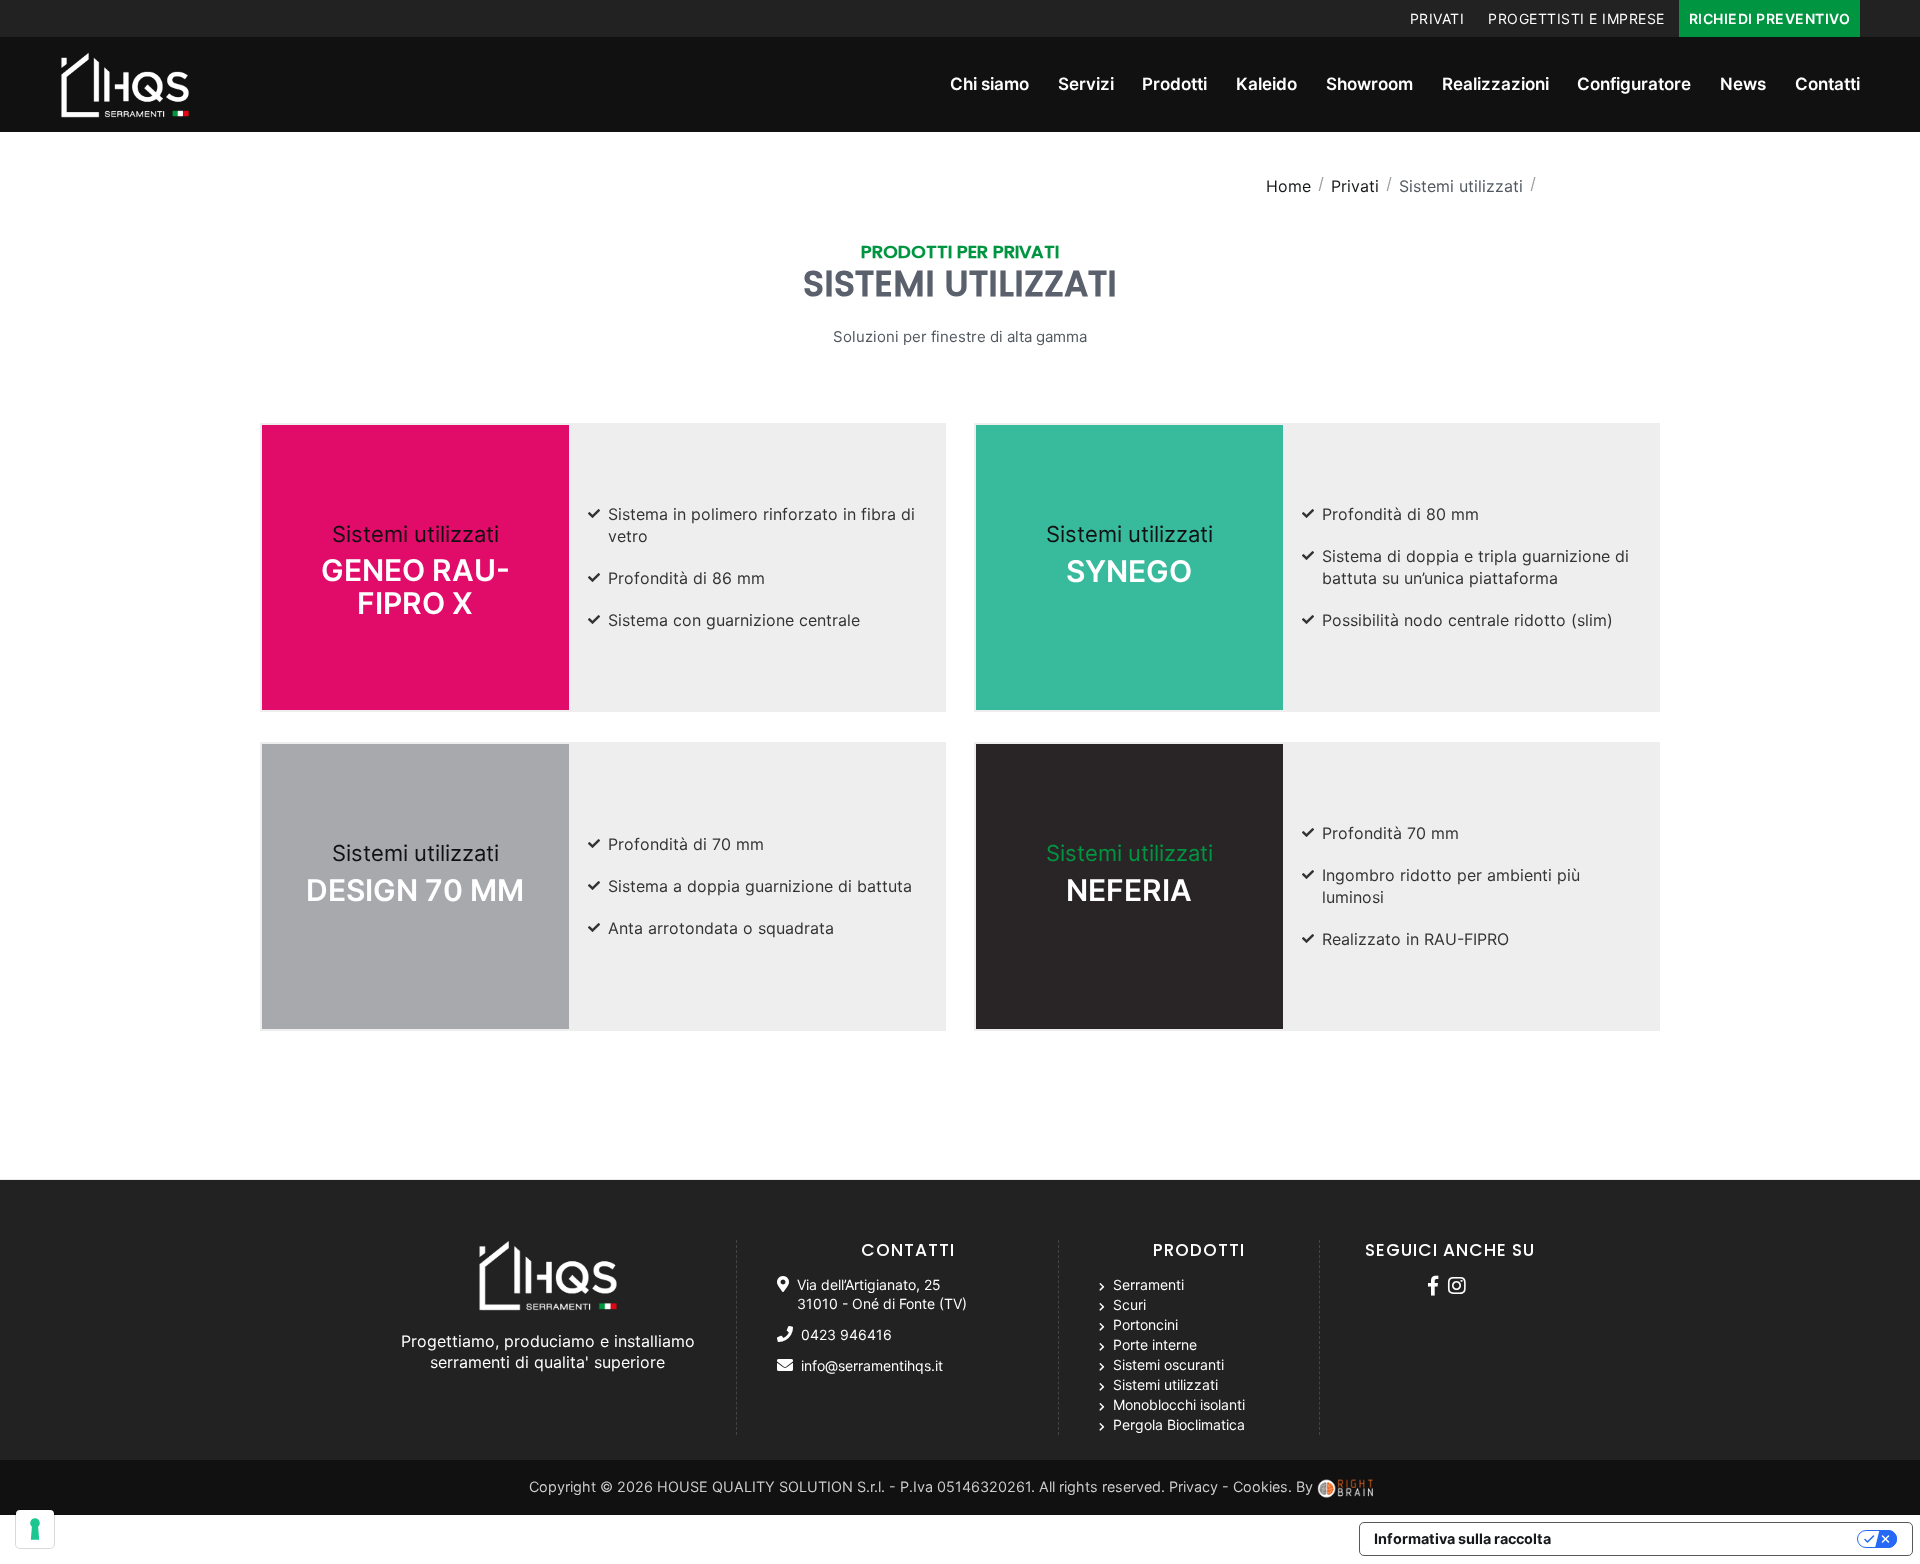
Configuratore (1634, 84)
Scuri (1127, 1304)
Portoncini (1143, 1324)
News (1743, 84)
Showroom (1369, 84)
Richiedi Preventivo (1770, 18)
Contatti (1827, 84)
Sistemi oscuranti (1166, 1364)
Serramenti (1146, 1284)
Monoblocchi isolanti (1177, 1404)
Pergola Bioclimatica (1177, 1424)
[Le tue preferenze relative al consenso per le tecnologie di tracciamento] (35, 1529)
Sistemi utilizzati (415, 571)
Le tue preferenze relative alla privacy (1713, 1538)
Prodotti (1174, 84)
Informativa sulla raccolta (1462, 1538)
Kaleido (1266, 84)
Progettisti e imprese (1576, 18)
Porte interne (1153, 1344)
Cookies (1260, 1486)
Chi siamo (989, 84)
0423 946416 (846, 1334)
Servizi (1086, 84)
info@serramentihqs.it (872, 1365)
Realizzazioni (1495, 84)
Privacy (1193, 1486)
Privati (1437, 18)
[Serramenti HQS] (1436, 1287)
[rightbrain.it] (1347, 1486)
